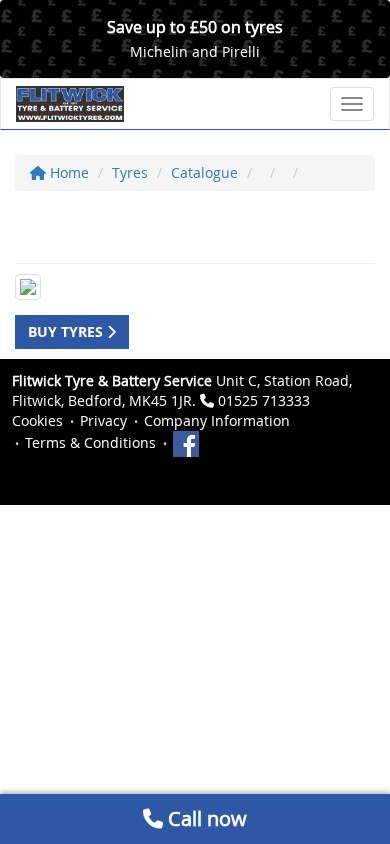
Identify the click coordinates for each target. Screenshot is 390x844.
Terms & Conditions (90, 442)
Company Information (217, 420)
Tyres (130, 172)
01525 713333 (264, 400)
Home (67, 172)
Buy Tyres (67, 331)
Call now (205, 818)
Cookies (37, 420)
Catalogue (204, 172)
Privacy (103, 420)
